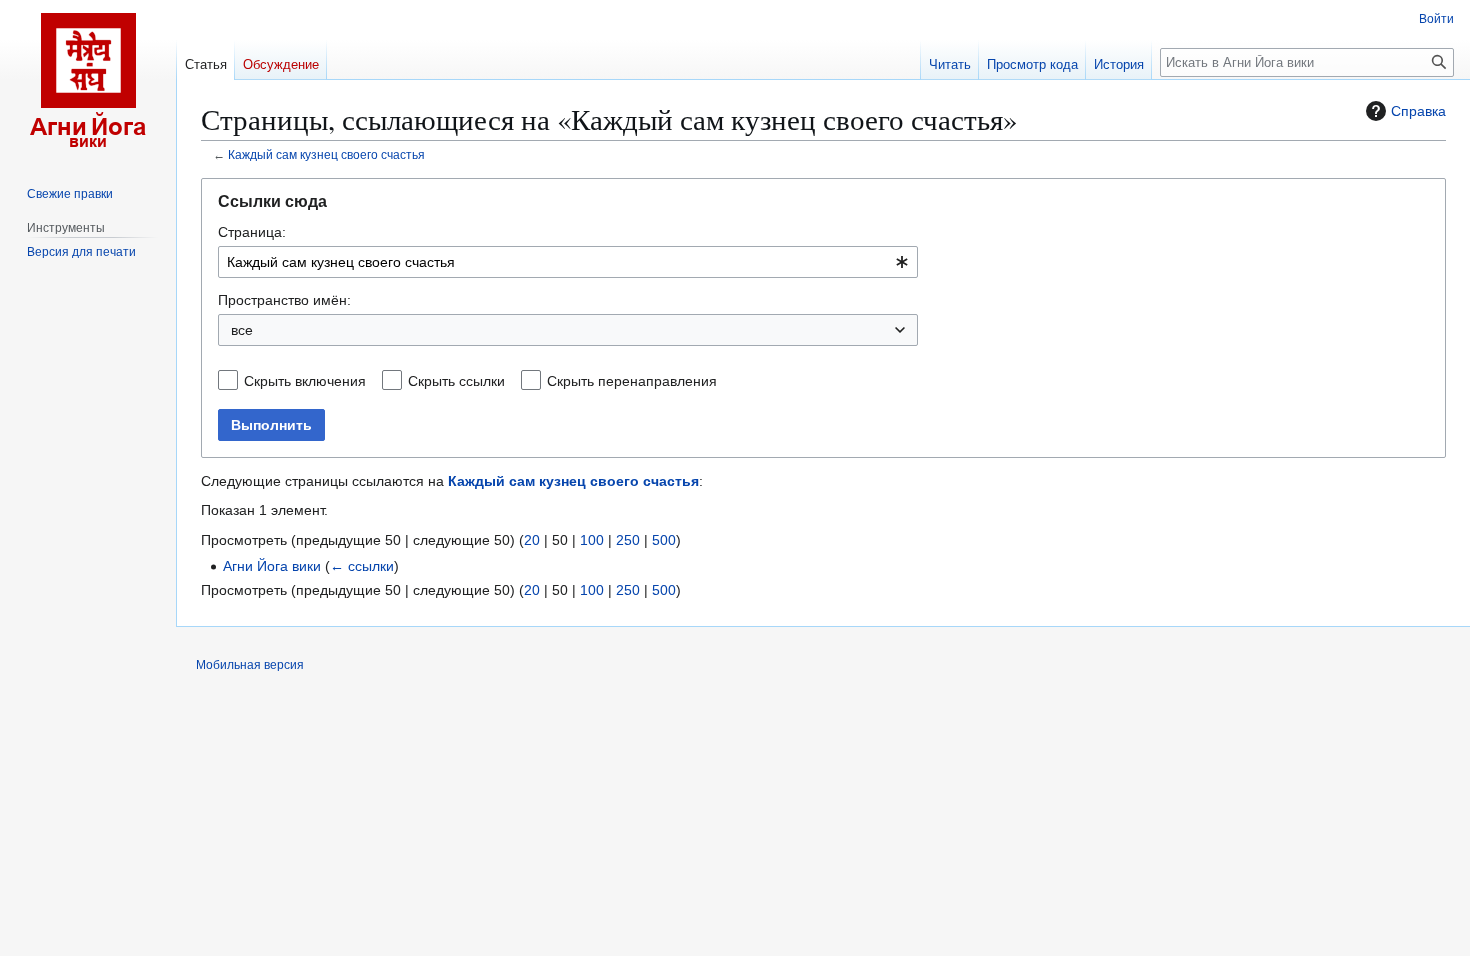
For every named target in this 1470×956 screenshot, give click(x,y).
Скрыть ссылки (456, 381)
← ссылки (362, 566)
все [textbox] (242, 330)
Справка (1418, 111)
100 (592, 540)
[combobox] (568, 262)
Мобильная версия (250, 665)
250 (628, 540)
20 (532, 540)
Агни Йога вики (272, 566)
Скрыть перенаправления (632, 381)
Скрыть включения (305, 381)
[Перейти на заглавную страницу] (88, 80)
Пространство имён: (284, 300)
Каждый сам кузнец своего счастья (326, 154)
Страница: (252, 232)
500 (664, 540)
